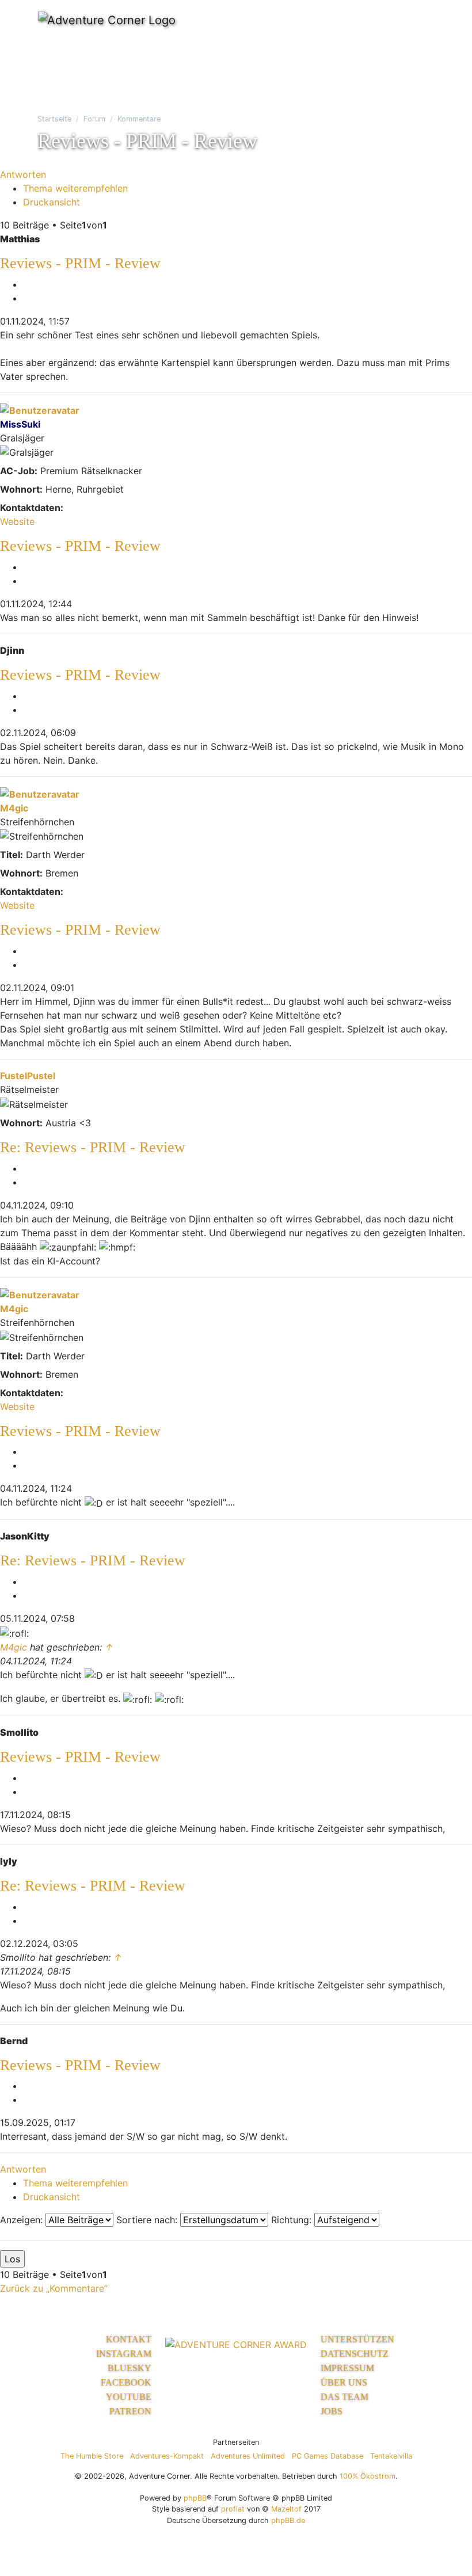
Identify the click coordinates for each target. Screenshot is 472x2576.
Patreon (130, 2411)
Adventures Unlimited (248, 2456)
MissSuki (20, 424)
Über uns (344, 2382)
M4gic (14, 808)
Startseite (54, 119)
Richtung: (293, 2220)
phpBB (195, 2498)
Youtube (129, 2397)
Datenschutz (355, 2354)
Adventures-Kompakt (167, 2456)
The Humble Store (92, 2456)
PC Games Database (328, 2456)
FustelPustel (28, 1076)
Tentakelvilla (391, 2456)
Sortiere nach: (148, 2220)
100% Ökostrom (368, 2476)
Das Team (345, 2397)
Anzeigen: (23, 2220)
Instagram (124, 2354)
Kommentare (139, 119)
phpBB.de (288, 2520)
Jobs (332, 2411)
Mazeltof (286, 2509)
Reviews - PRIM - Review (80, 263)
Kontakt (129, 2339)
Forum (94, 119)
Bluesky (130, 2368)
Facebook (126, 2382)
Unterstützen (357, 2339)
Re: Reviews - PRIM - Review (93, 1147)
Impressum (347, 2368)
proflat (233, 2509)
